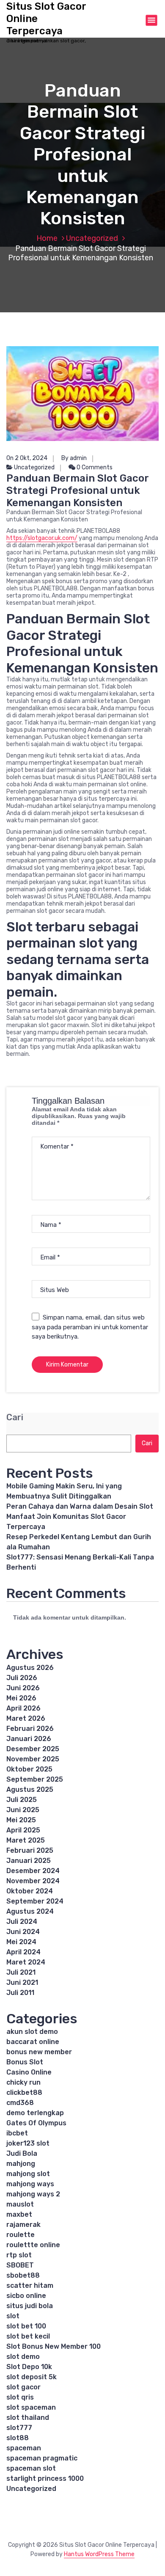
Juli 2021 (21, 1972)
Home (47, 238)
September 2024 (35, 1901)
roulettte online (33, 2245)
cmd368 (20, 2103)
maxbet (19, 2214)
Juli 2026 (22, 1678)
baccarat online (33, 2042)
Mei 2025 (21, 1820)
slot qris (20, 2397)
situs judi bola (30, 2306)
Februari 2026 (30, 1729)
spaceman (24, 2448)
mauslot (20, 2204)
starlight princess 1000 (45, 2478)
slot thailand (28, 2418)
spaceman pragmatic (42, 2458)
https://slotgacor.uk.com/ (42, 538)
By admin (74, 458)
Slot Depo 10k (29, 2367)
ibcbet (17, 2133)
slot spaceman (31, 2407)
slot (13, 2316)
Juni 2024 (23, 1932)
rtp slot (19, 2255)
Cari (15, 1417)
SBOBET (20, 2265)
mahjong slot (28, 2174)
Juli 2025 (22, 1800)
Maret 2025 (26, 1840)
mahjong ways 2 (33, 2194)
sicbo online (26, 2296)
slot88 (18, 2438)
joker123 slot (28, 2143)
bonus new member (39, 2052)
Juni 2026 (23, 1688)
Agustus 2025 (30, 1789)
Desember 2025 (33, 1749)
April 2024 (23, 1952)
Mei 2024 (21, 1942)
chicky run (23, 2082)
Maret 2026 (26, 1718)
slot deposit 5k (32, 2377)
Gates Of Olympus (36, 2123)
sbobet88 (23, 2275)
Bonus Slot (25, 2062)
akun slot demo (32, 2032)
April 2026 (23, 1708)
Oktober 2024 (30, 1891)
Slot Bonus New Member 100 (54, 2346)
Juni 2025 (23, 1810)
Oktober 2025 (29, 1769)
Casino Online (29, 2072)
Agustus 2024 (30, 1911)
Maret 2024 (26, 1962)
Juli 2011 (20, 1993)
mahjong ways (30, 2184)
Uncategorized (92, 238)
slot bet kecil (28, 2336)
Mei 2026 (21, 1698)
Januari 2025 (29, 1861)
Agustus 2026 (30, 1668)
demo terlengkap (35, 2113)
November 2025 (33, 1759)
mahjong (21, 2164)
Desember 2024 (33, 1871)
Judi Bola (22, 2153)
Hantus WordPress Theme (99, 2554)
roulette (21, 2235)
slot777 (19, 2428)
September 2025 (35, 1779)
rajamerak (23, 2225)
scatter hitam (30, 2285)
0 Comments (94, 467)
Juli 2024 (22, 1922)
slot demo (23, 2357)
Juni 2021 (22, 1982)
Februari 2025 (30, 1850)
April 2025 (23, 1830)
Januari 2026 (29, 1739)
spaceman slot (31, 2468)
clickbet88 (24, 2092)
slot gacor (23, 2387)
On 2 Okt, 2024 (27, 458)
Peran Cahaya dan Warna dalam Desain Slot (80, 1506)
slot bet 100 (26, 2326)
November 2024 (33, 1881)
